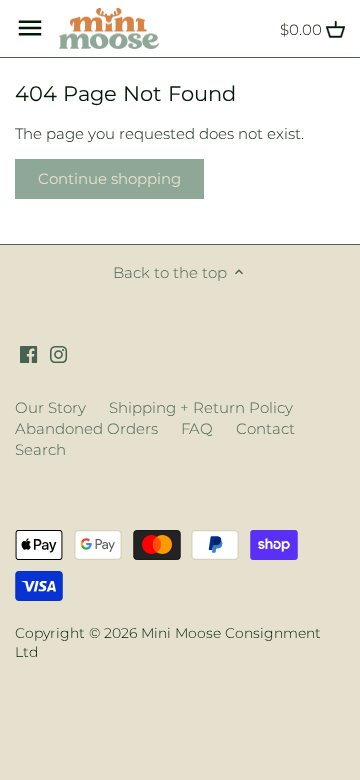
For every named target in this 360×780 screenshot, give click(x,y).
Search (40, 449)
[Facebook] (28, 352)
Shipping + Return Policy (201, 407)
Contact (265, 428)
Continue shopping (109, 178)
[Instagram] (58, 352)
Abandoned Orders (86, 428)
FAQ (197, 428)
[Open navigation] (30, 28)
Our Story (50, 407)
